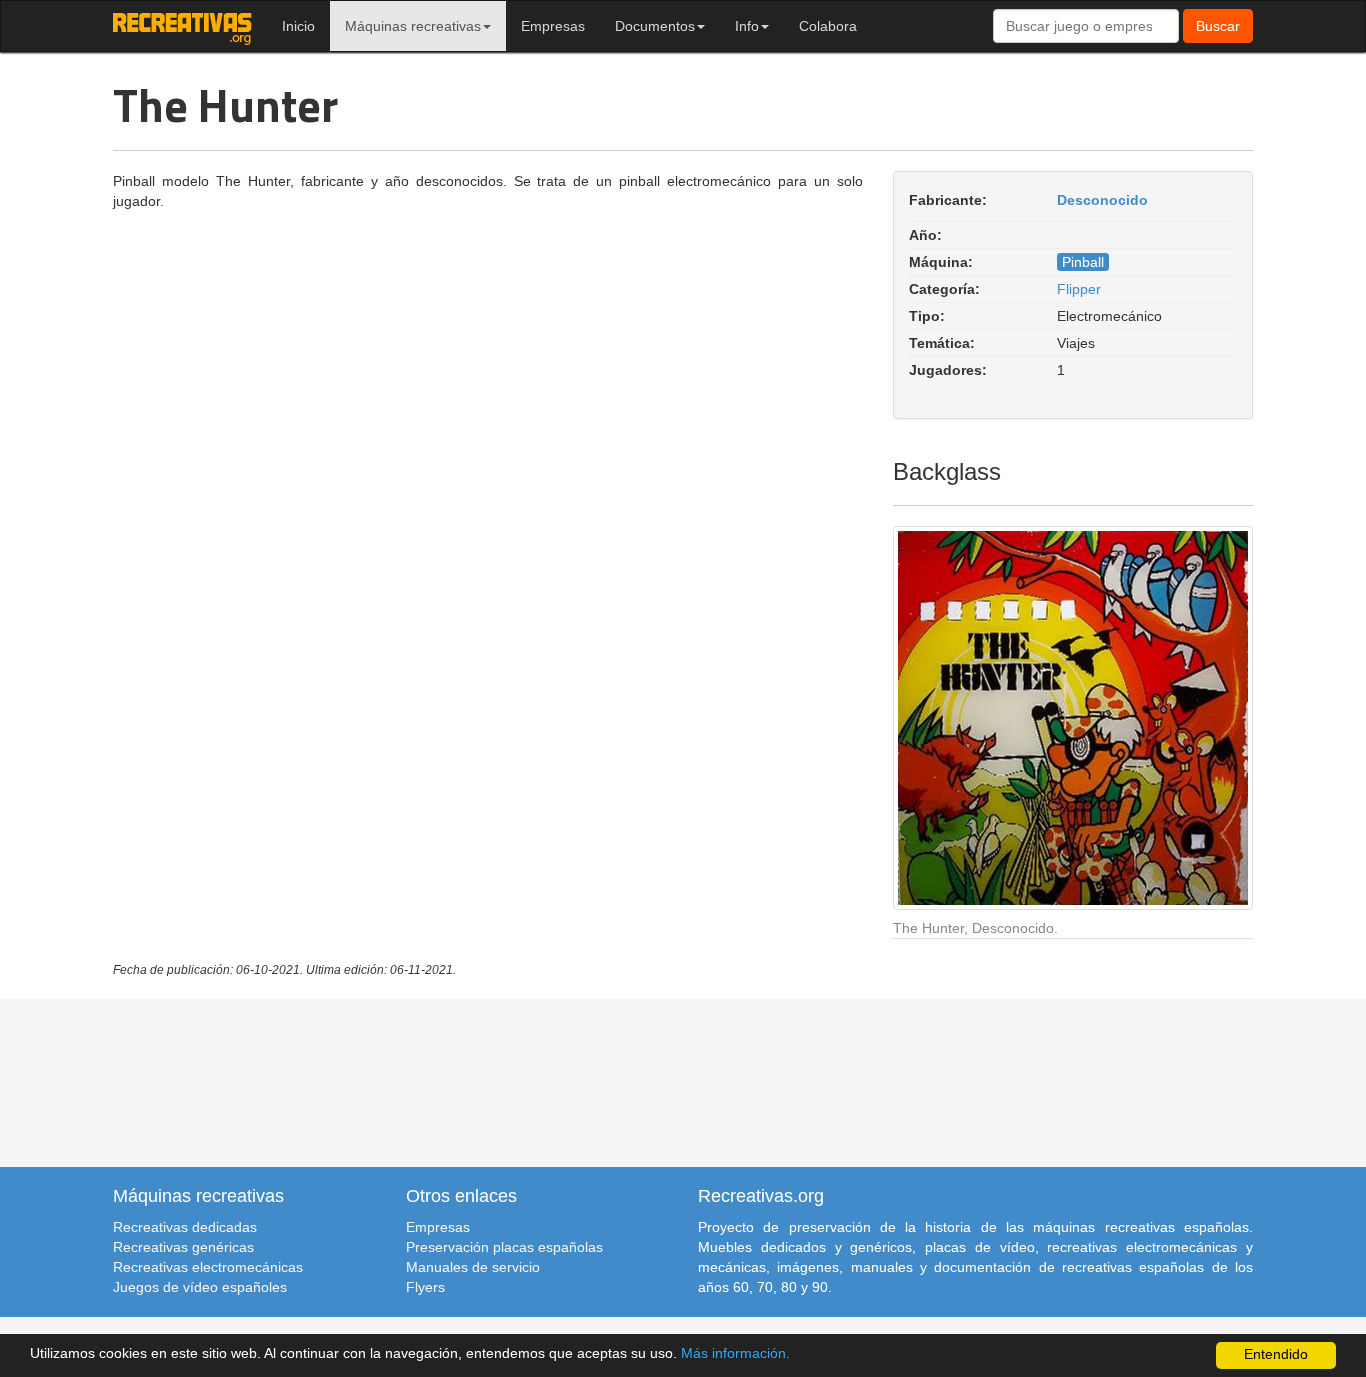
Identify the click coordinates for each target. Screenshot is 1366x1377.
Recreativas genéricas (183, 1247)
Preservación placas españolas (504, 1247)
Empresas (553, 26)
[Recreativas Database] (182, 26)
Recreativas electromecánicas (208, 1267)
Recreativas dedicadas (185, 1227)
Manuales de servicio (473, 1267)
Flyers (425, 1287)
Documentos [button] (655, 26)
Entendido (1276, 1354)
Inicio (298, 26)
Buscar (1218, 26)
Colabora (828, 26)
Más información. (735, 1353)
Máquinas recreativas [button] (413, 26)
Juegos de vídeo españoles (200, 1287)
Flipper (1079, 289)
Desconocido (1102, 200)
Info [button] (747, 26)
